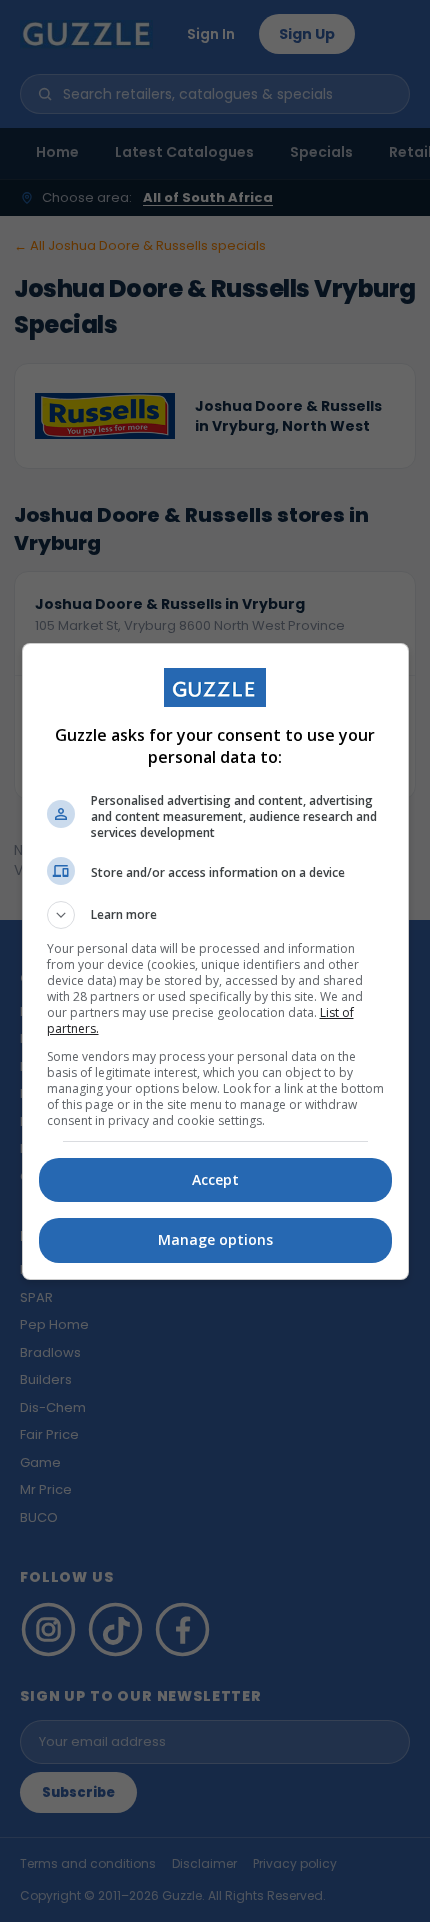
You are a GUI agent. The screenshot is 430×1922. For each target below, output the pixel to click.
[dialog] (215, 961)
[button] (215, 915)
